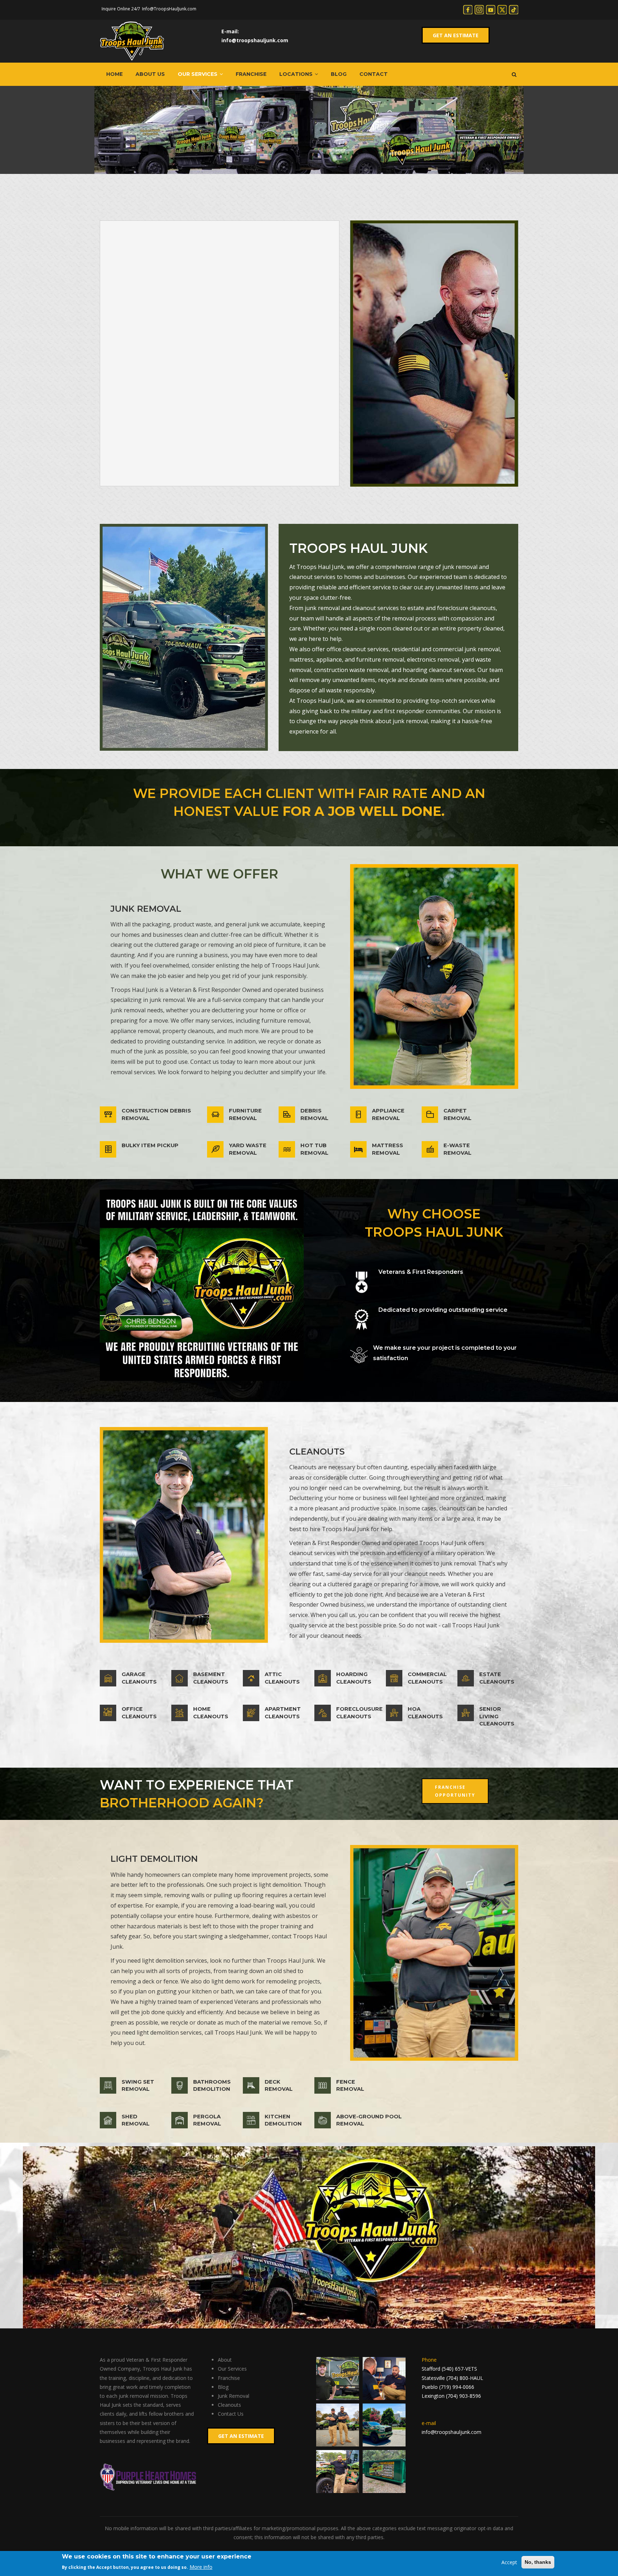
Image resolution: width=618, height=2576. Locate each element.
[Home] (132, 41)
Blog (339, 74)
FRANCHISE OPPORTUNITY (455, 1791)
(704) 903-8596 (463, 2396)
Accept (509, 2562)
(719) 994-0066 (457, 2387)
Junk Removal (234, 2396)
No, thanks (538, 2562)
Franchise (251, 74)
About (225, 2360)
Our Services (198, 74)
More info (201, 2567)
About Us (150, 74)
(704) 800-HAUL (465, 2378)
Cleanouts (229, 2405)
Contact (374, 74)
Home (114, 74)
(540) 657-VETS (459, 2369)
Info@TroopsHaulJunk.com (169, 9)
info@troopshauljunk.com (255, 40)
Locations (297, 74)
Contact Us (231, 2414)
